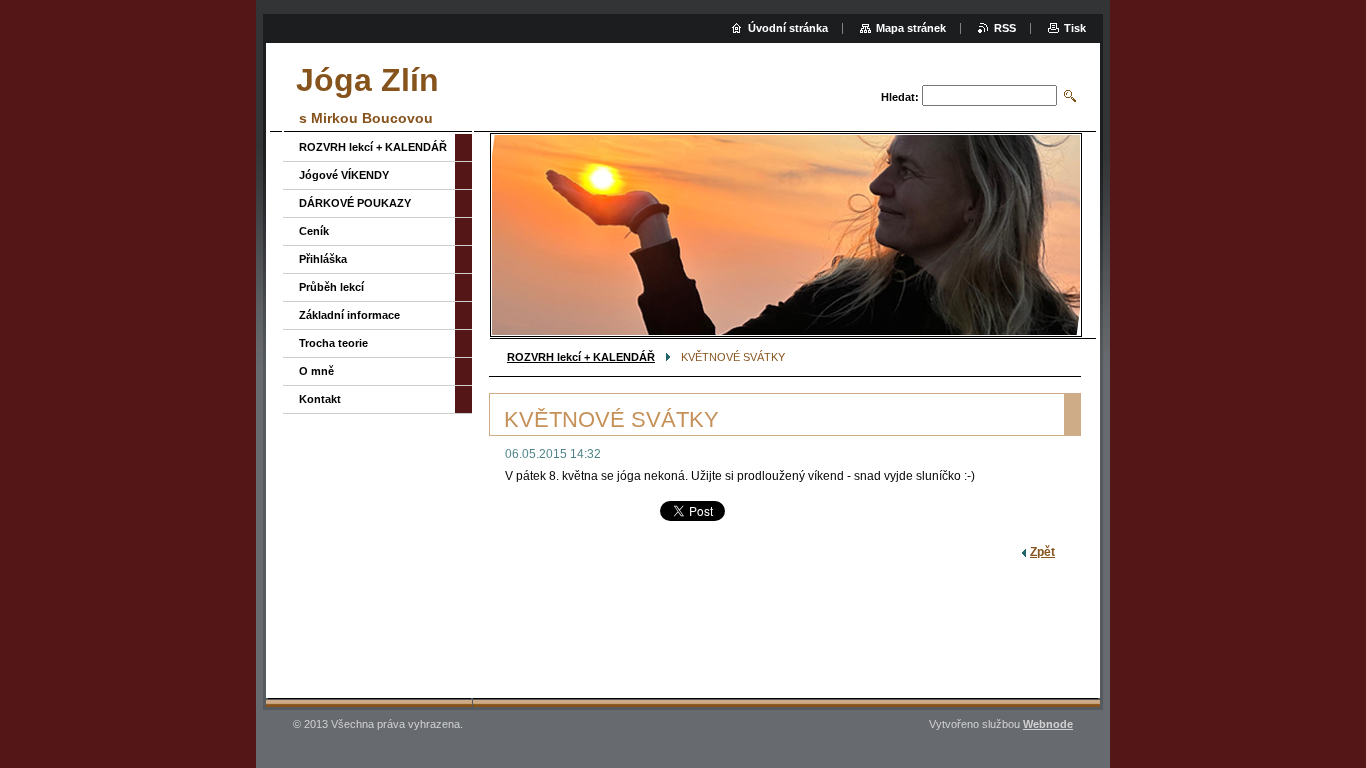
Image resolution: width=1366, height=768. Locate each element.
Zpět (1042, 552)
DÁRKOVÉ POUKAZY (355, 203)
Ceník (314, 231)
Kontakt (320, 399)
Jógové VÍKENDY (344, 175)
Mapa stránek (911, 28)
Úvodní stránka (788, 28)
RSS (1005, 28)
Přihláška (323, 259)
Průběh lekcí (331, 287)
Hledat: (900, 97)
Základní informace (349, 315)
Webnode (1048, 724)
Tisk (1075, 28)
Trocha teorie (333, 343)
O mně (316, 371)
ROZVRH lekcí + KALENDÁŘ (581, 357)
